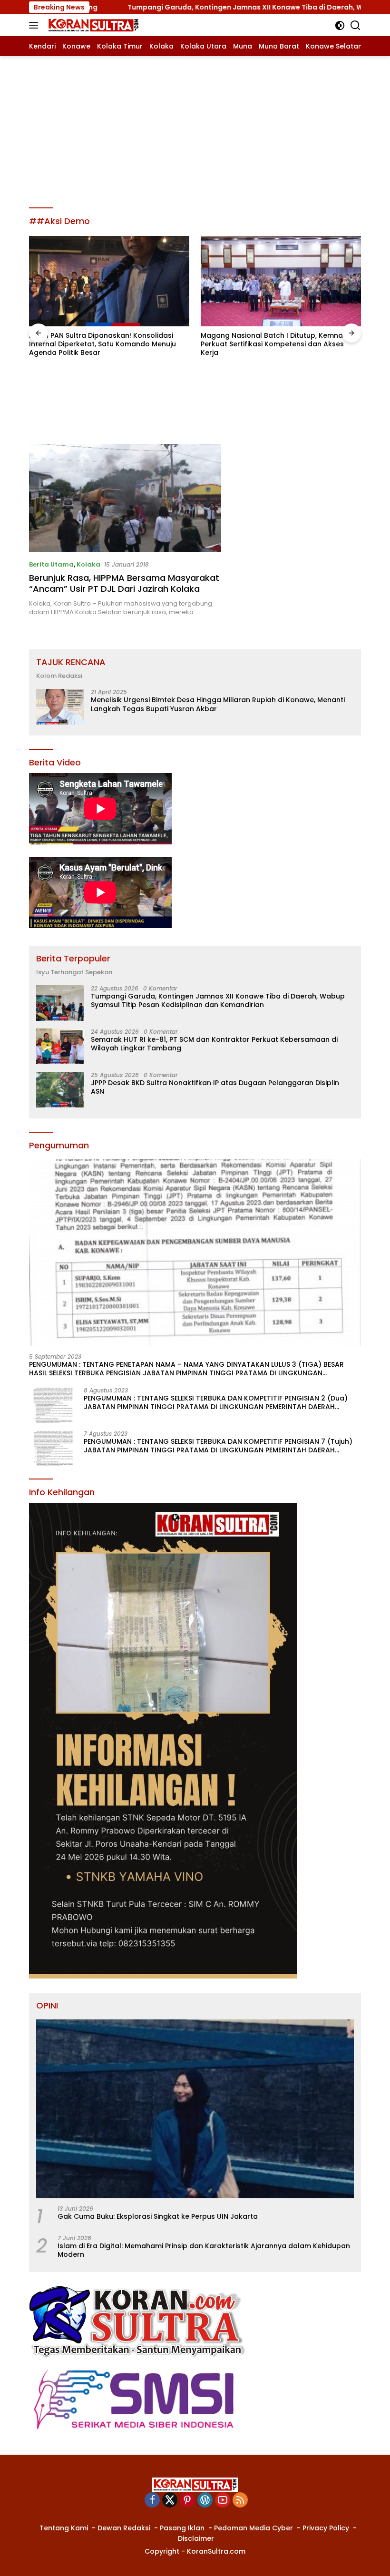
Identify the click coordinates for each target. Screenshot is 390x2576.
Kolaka (88, 564)
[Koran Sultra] (92, 25)
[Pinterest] (187, 2501)
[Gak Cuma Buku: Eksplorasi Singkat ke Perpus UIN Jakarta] (195, 2109)
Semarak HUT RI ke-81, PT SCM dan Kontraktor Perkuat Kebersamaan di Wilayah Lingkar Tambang (214, 1044)
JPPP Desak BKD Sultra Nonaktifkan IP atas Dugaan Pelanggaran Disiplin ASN (215, 1087)
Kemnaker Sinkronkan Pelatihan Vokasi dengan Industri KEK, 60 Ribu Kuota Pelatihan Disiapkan (278, 414)
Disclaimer (196, 2538)
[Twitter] (170, 2501)
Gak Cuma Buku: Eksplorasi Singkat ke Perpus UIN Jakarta (158, 2216)
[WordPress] (205, 2501)
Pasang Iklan (182, 2528)
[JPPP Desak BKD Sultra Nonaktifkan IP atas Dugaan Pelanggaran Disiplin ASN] (60, 1090)
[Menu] (35, 25)
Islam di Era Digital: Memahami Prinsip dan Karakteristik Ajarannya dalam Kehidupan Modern (204, 2250)
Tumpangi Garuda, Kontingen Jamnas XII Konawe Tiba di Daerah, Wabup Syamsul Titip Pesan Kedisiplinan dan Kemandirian (218, 1000)
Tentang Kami (64, 2528)
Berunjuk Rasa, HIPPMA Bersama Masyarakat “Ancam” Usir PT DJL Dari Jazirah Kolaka (124, 583)
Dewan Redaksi (124, 2528)
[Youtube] (223, 2501)
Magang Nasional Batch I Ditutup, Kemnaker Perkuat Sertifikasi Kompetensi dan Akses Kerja (106, 344)
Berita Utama (51, 564)
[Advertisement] (195, 127)
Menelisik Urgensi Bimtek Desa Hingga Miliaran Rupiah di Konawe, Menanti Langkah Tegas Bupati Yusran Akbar (218, 704)
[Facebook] (152, 2501)
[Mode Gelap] (340, 25)
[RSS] (240, 2501)
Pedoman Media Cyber (253, 2528)
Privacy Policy (326, 2528)
